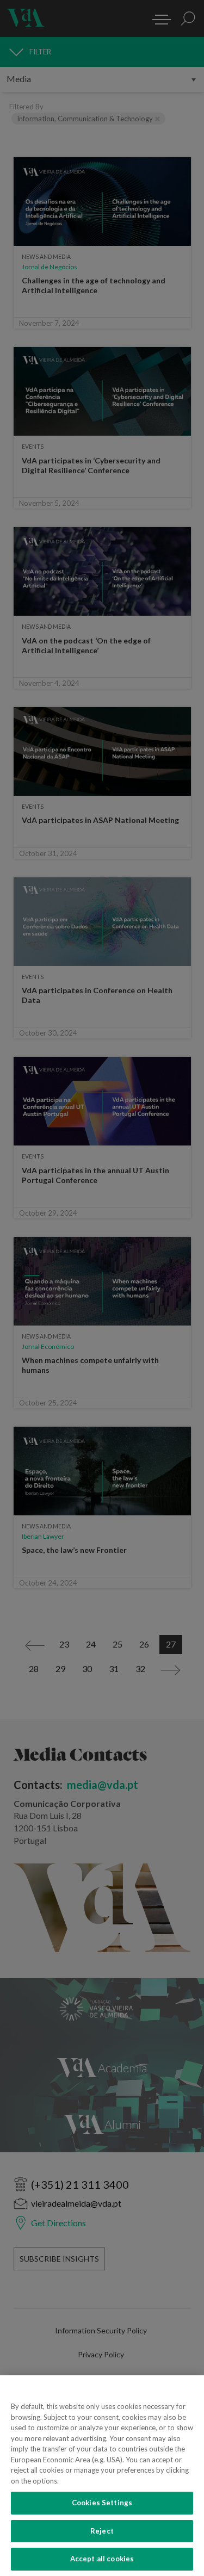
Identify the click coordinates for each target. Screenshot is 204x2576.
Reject (102, 2531)
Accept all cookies (102, 2559)
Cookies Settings (102, 2503)
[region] (102, 2476)
